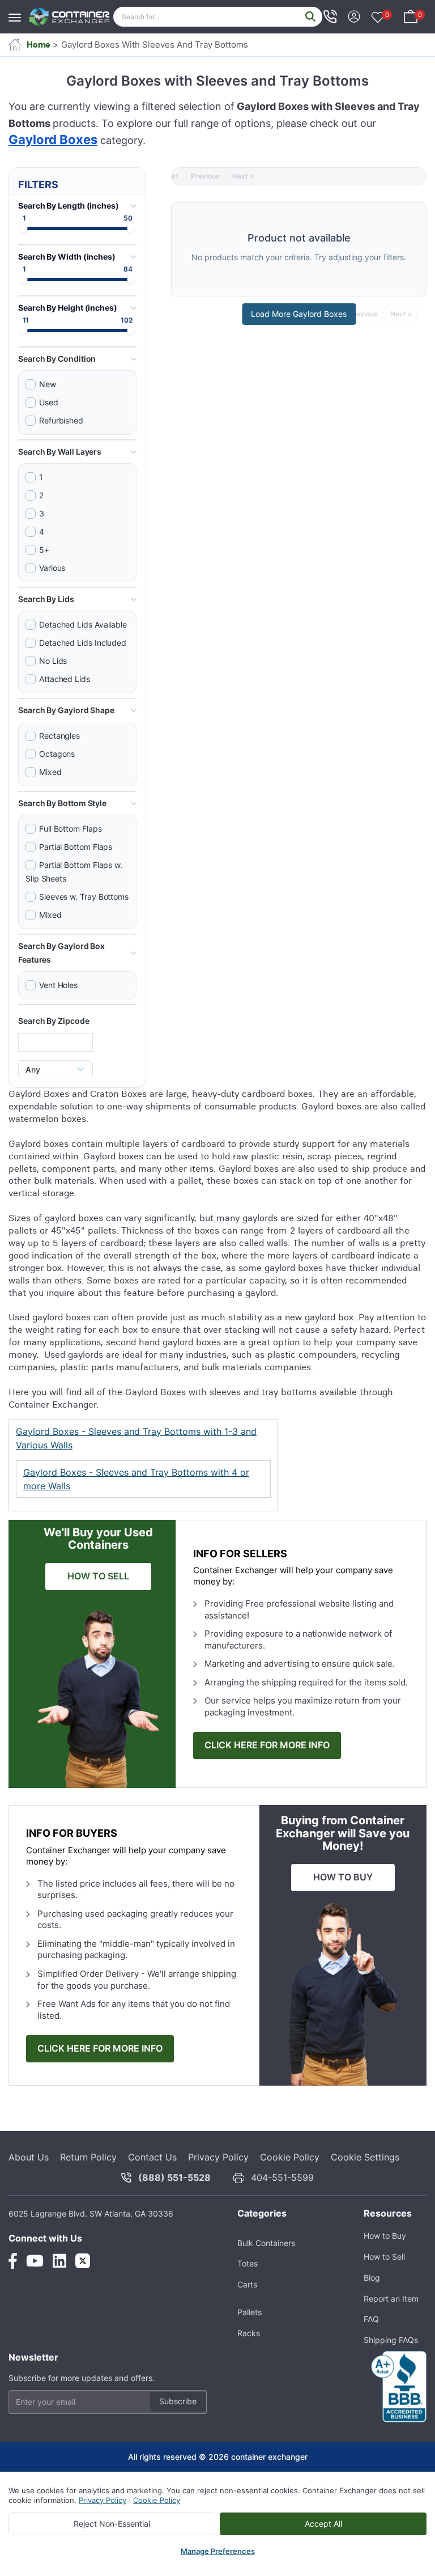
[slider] (24, 229)
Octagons (57, 754)
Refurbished (61, 420)
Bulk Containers (266, 2243)
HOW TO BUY (343, 1877)
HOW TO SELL (98, 1576)
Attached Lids (65, 679)
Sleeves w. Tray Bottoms (84, 897)
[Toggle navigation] (18, 12)
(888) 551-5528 (174, 2177)
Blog (372, 2278)
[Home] (70, 17)
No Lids (53, 661)
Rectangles (59, 736)
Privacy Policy (218, 2157)
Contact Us (152, 2157)
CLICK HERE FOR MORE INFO (267, 1745)
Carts (247, 2284)
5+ (44, 550)
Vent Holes (58, 985)
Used (49, 402)
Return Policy (88, 2157)
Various (52, 568)
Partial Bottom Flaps (76, 847)
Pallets (250, 2312)
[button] (77, 359)
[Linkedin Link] (59, 2261)
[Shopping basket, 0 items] (411, 16)
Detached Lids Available (83, 624)
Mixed (50, 772)
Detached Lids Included (83, 643)
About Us (29, 2157)
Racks (249, 2333)
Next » (243, 176)
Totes (248, 2263)
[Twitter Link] (83, 2261)
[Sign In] (354, 16)
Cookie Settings (365, 2157)
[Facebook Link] (13, 2261)
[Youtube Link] (35, 2261)
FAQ (371, 2319)
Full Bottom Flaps (71, 829)
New (48, 384)
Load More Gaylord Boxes (299, 314)
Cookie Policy (290, 2157)
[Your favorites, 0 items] (378, 18)
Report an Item (391, 2299)
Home (38, 45)
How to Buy (385, 2236)
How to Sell (384, 2257)
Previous (205, 176)
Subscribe (178, 2401)
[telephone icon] (330, 16)
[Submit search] (310, 17)
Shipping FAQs (391, 2340)
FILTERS (38, 185)
